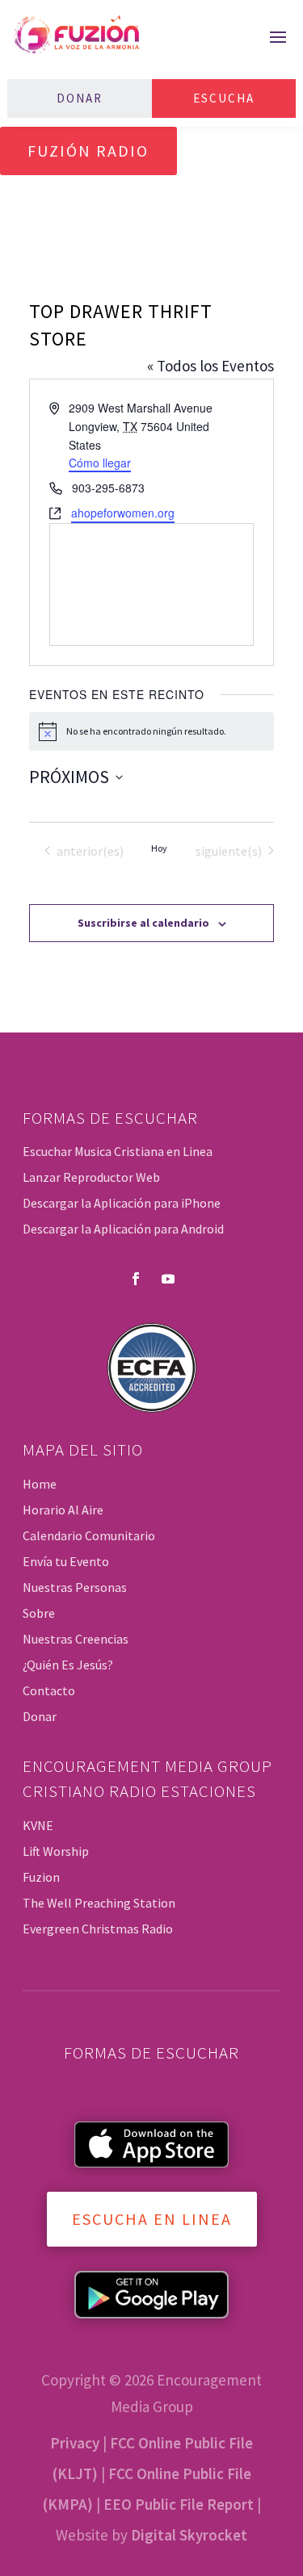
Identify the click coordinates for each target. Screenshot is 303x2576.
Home (40, 1484)
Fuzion (41, 1877)
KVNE (38, 1825)
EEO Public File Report (179, 2504)
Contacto (49, 1690)
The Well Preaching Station (99, 1903)
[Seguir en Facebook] (136, 1279)
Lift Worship (56, 1851)
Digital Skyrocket (189, 2535)
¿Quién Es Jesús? (68, 1665)
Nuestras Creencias (76, 1639)
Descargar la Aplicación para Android (123, 1229)
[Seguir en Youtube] (168, 1279)
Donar (80, 98)
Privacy (75, 2443)
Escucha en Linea (152, 2219)
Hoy (159, 848)
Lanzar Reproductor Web (91, 1177)
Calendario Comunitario (89, 1535)
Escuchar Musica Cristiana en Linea (118, 1151)
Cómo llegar (100, 463)
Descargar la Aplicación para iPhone (122, 1203)
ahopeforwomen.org (123, 513)
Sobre (39, 1613)
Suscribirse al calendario (143, 923)
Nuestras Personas (75, 1587)
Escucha (224, 98)
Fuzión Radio (88, 151)
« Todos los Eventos (210, 366)
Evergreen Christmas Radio (98, 1929)
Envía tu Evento (66, 1561)
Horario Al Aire (63, 1510)
